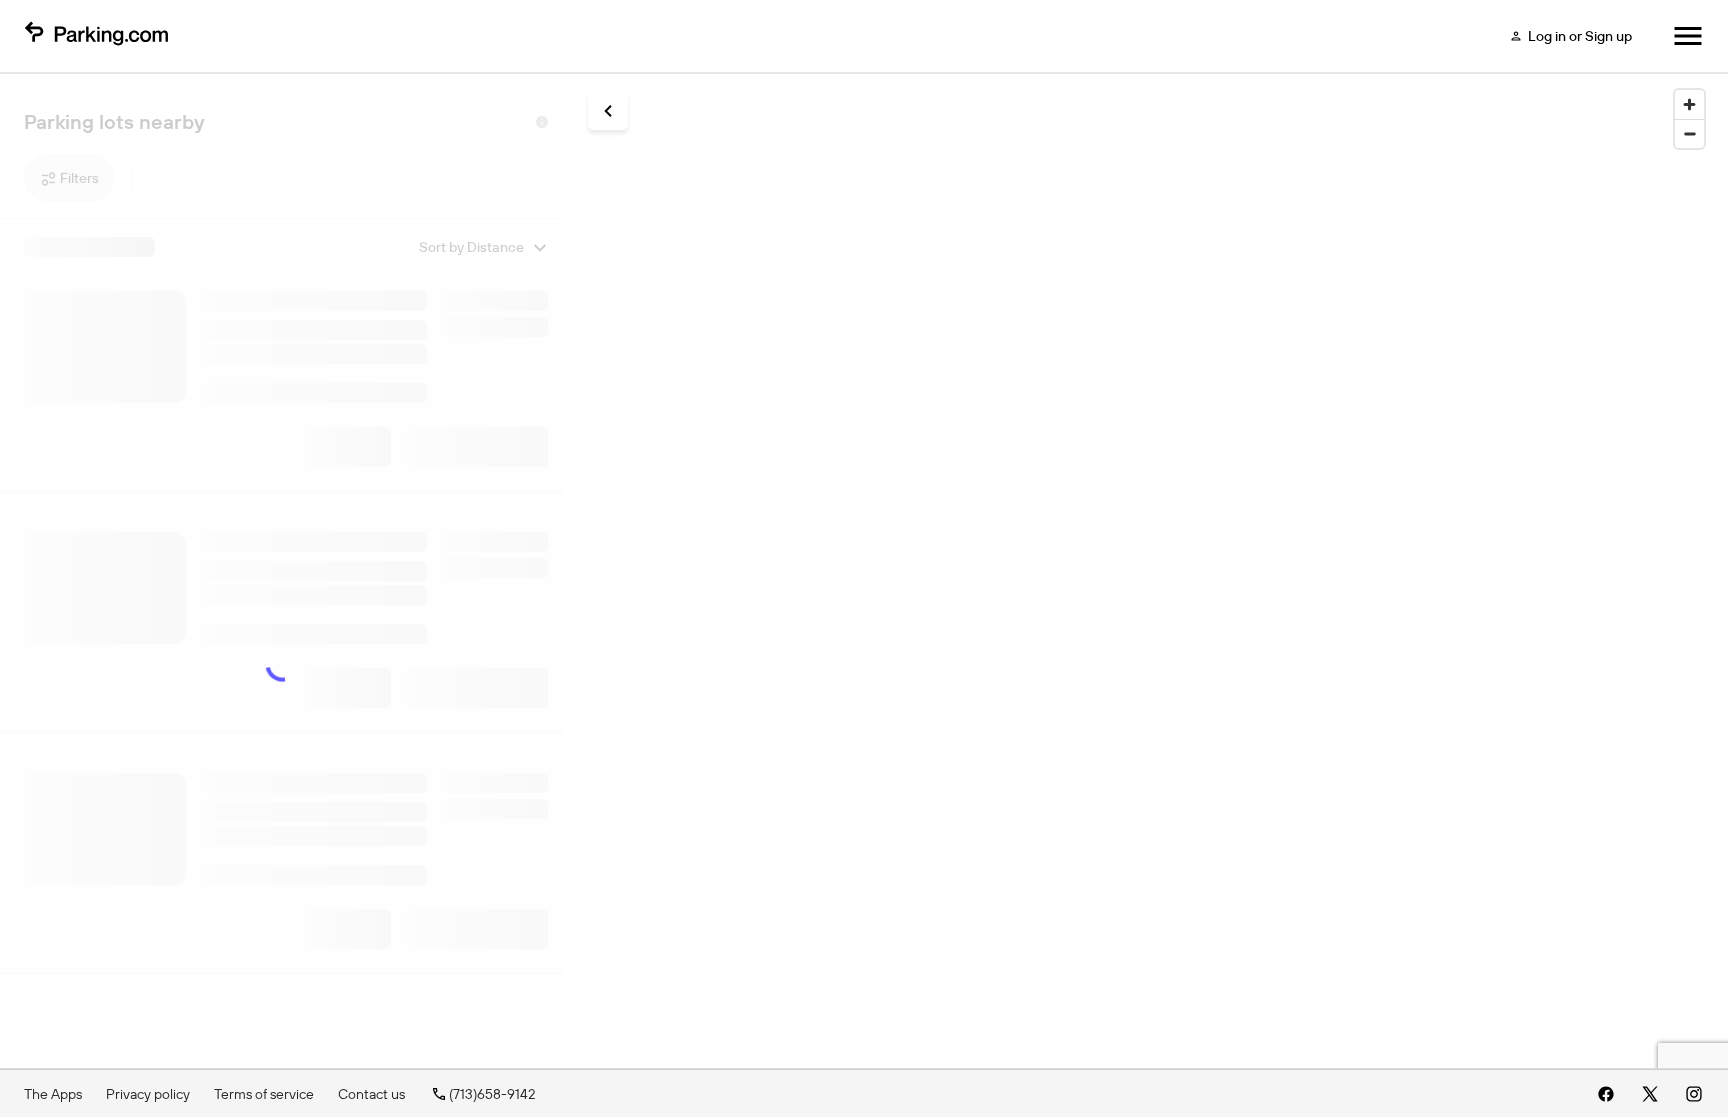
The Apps (53, 1094)
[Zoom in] (1689, 104)
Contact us (371, 1094)
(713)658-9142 (492, 1094)
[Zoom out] (1689, 133)
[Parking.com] (96, 36)
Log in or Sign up (1580, 36)
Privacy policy (148, 1094)
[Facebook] (1606, 1094)
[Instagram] (1694, 1094)
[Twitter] (1650, 1094)
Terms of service (264, 1094)
